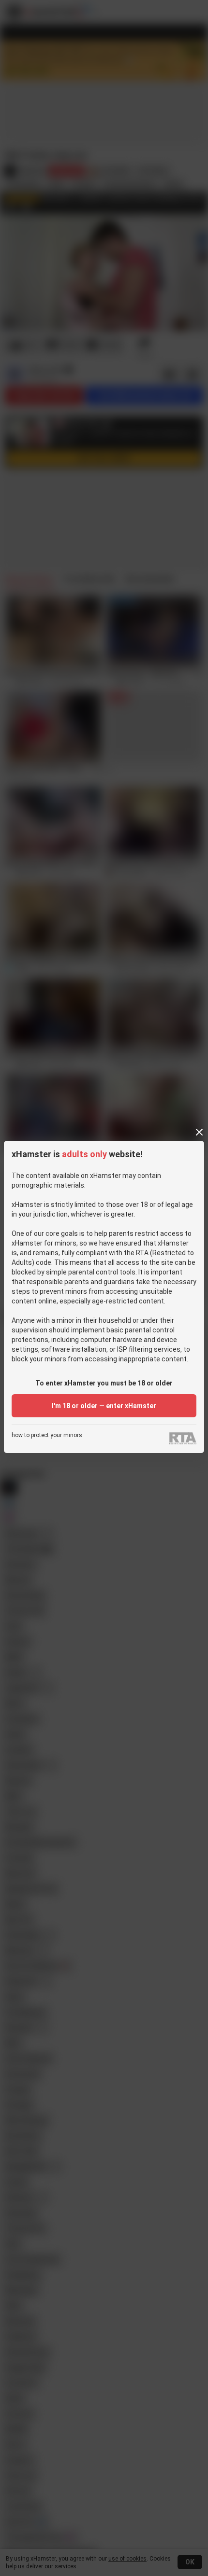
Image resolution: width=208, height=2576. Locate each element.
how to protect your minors (47, 1435)
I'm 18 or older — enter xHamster (104, 1406)
